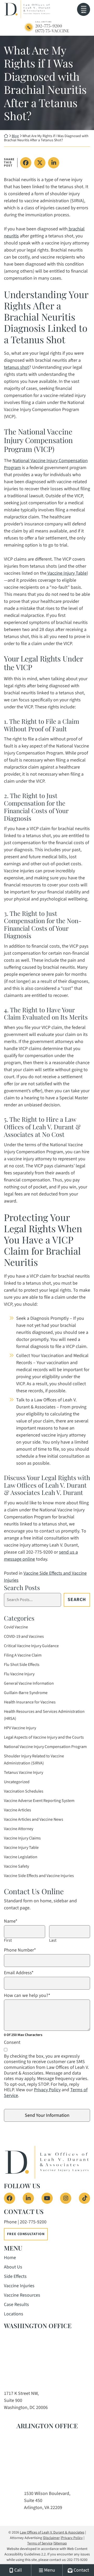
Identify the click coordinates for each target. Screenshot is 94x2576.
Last (53, 1940)
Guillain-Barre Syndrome (26, 1693)
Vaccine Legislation (21, 1857)
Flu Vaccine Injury (19, 1674)
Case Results (16, 2305)
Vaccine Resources (22, 2295)
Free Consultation (26, 2234)
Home (10, 2258)
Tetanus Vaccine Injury (23, 1772)
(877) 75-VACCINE (52, 31)
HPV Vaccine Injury (20, 1728)
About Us (13, 2267)
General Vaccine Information (29, 1683)
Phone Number (20, 1950)
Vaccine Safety (16, 1866)
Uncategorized (17, 1782)
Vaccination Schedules (24, 1791)
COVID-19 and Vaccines (24, 1636)
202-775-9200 (49, 26)
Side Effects (15, 2276)
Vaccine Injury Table (67, 573)
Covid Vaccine (16, 1627)
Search (77, 1600)
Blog (15, 136)
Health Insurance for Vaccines (30, 1702)
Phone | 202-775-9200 (25, 2222)
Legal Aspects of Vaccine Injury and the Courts (44, 1737)
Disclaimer (52, 2538)
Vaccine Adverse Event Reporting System (39, 1801)
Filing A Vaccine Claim (23, 1655)
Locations (14, 2314)
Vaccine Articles (17, 1810)
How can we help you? (27, 1996)
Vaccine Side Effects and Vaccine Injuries (39, 1876)
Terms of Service (40, 2543)
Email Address (19, 1973)
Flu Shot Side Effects (22, 1665)
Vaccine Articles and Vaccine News (34, 1819)
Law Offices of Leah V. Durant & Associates (52, 2532)
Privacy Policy (47, 2090)
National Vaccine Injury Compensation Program (45, 1747)
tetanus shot (16, 367)
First (8, 1940)
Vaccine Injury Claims (22, 1838)
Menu (84, 12)
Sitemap (60, 2543)
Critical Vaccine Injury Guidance (31, 1646)
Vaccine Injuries (19, 2286)
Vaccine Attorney (19, 1829)
